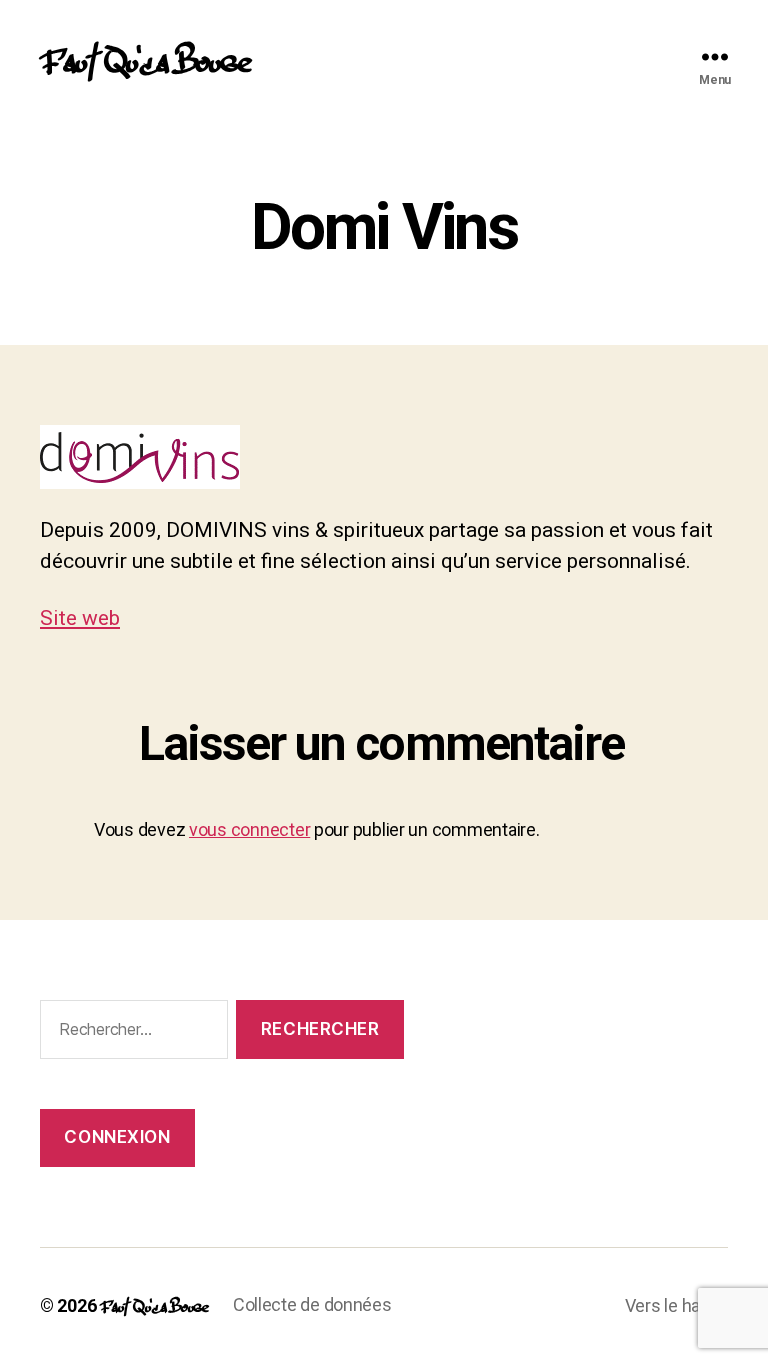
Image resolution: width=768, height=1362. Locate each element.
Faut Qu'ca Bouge (145, 56)
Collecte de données (312, 1304)
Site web (80, 618)
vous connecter (249, 829)
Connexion (117, 1137)
